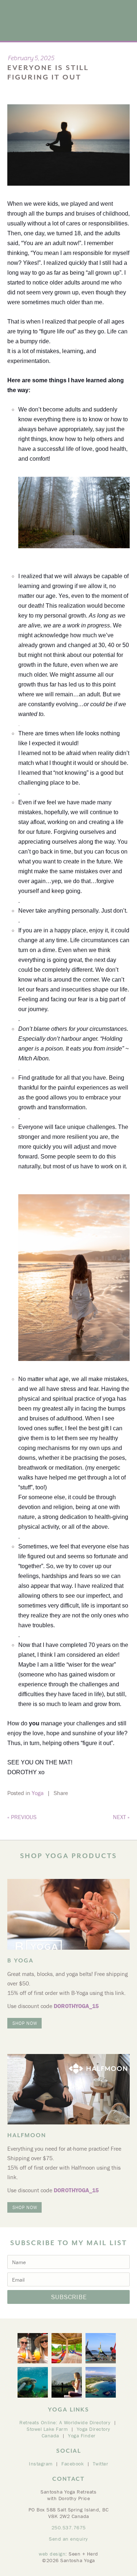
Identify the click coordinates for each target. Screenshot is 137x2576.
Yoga (38, 1793)
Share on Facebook (83, 1793)
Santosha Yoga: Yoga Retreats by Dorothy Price (47, 20)
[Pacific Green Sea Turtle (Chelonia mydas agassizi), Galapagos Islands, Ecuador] (33, 2382)
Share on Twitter (76, 1793)
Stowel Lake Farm (47, 2429)
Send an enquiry (68, 2539)
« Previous (22, 1817)
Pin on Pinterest (105, 1793)
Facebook (73, 2464)
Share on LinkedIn (98, 1793)
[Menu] (124, 12)
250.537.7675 (69, 2527)
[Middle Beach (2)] (101, 2382)
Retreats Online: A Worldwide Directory (65, 2422)
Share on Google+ (90, 1793)
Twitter (101, 2464)
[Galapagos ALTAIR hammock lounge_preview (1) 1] (67, 2348)
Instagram (41, 2464)
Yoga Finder (82, 2436)
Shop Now (25, 2023)
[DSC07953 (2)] (67, 2382)
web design (52, 2554)
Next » (121, 1817)
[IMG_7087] (33, 2348)
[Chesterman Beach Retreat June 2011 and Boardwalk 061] (101, 2348)
